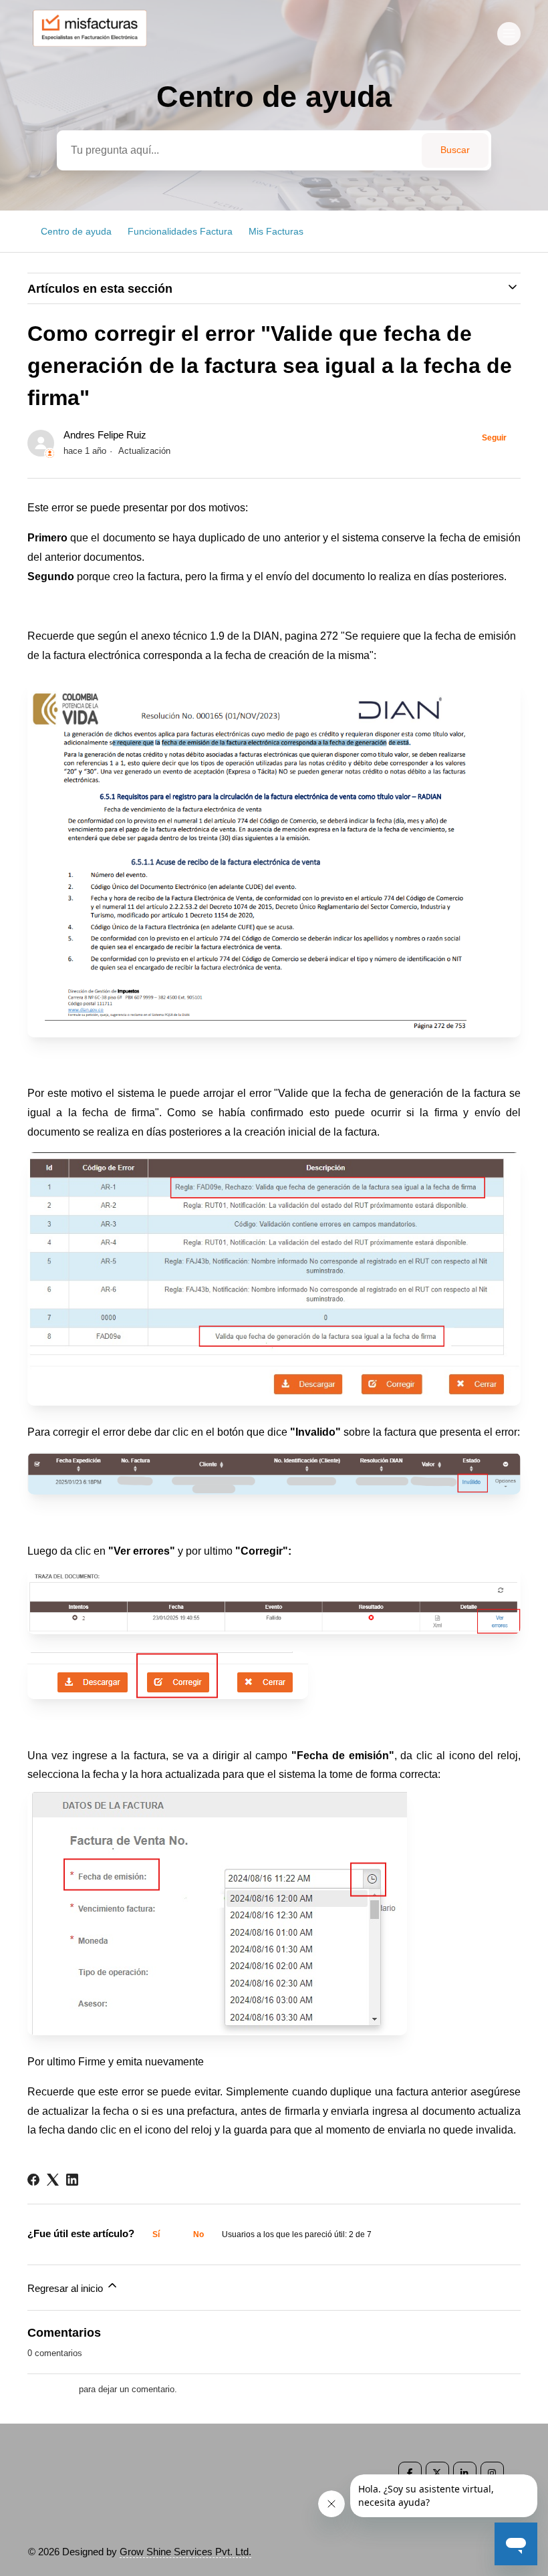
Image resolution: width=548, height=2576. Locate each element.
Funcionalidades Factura (180, 231)
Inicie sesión (52, 2389)
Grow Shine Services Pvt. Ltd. (185, 2552)
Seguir (494, 438)
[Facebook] (33, 2180)
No (198, 2234)
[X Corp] (53, 2180)
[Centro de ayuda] (96, 51)
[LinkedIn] (72, 2180)
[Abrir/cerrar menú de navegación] (509, 34)
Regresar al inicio (66, 2288)
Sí (156, 2234)
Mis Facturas (276, 231)
